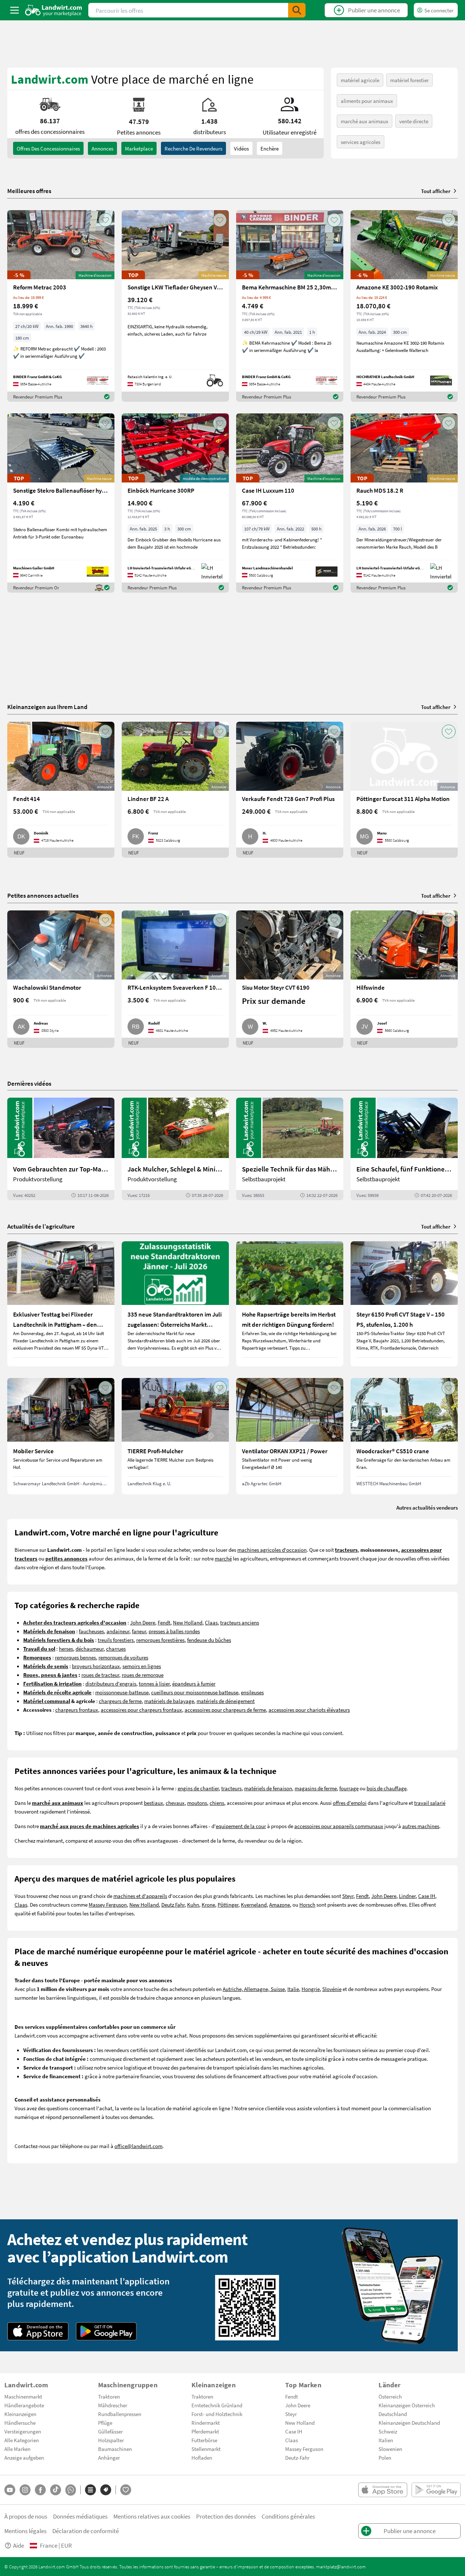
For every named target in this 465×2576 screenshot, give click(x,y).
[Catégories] (90, 2490)
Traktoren (109, 2396)
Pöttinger (228, 1904)
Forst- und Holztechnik (217, 2414)
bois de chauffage (387, 1788)
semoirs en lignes (142, 1666)
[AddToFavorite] (105, 220)
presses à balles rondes (174, 1631)
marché (223, 1558)
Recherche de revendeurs (193, 148)
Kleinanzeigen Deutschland (409, 2423)
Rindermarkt (206, 2423)
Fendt (164, 1622)
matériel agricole (360, 80)
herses (66, 1648)
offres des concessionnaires (48, 148)
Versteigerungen (23, 2431)
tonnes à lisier (154, 1683)
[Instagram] (25, 2490)
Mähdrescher (113, 2405)
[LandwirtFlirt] (126, 2490)
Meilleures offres (29, 191)
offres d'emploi (350, 1803)
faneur (139, 1631)
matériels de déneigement (226, 1701)
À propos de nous (26, 2516)
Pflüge (105, 2423)
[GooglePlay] (106, 2331)
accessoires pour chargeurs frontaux (141, 1710)
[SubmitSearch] (297, 10)
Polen (385, 2457)
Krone (208, 1904)
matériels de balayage (169, 1701)
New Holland (188, 1622)
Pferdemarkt (205, 2431)
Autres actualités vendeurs (427, 1507)
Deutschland (393, 2414)
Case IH (427, 1896)
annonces (102, 148)
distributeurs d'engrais (111, 1683)
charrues (116, 1648)
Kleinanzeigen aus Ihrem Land (47, 707)
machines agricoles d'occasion (272, 1550)
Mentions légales (25, 2531)
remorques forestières (160, 1640)
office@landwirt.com (138, 2146)
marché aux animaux (365, 121)
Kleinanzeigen (20, 2414)
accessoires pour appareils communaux (339, 1826)
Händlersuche (20, 2423)
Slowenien (390, 2449)
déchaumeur (90, 1648)
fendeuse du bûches (209, 1640)
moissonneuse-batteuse (122, 1692)
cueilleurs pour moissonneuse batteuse (195, 1692)
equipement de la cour (241, 1826)
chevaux (175, 1803)
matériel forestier (409, 80)
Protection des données (226, 2516)
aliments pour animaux (367, 101)
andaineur (118, 1631)
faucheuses (91, 1631)
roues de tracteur (100, 1675)
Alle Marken (17, 2449)
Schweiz (388, 2431)
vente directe (414, 121)
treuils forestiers (116, 1640)
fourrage (349, 1788)
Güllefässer (110, 2431)
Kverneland (254, 1904)
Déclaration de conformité (86, 2531)
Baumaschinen (115, 2449)
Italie (293, 1989)
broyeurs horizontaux (96, 1666)
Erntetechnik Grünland (217, 2405)
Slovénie (332, 1989)
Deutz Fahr (173, 1904)
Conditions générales (288, 2516)
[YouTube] (10, 2490)
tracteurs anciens (240, 1622)
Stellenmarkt (206, 2449)
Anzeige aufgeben (24, 2457)
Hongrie (311, 1989)
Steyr (348, 1896)
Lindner (407, 1896)
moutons (197, 1803)
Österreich (390, 2396)
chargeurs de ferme (120, 1701)
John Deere (143, 1622)
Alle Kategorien (22, 2440)
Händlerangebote (24, 2405)
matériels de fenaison (268, 1788)
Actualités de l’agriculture (41, 1226)
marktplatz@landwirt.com (341, 2567)
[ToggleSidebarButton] (15, 10)
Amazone (280, 1904)
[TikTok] (56, 2490)
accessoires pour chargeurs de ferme (225, 1710)
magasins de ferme (316, 1788)
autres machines (421, 1826)
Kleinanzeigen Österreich (407, 2405)
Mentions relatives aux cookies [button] (152, 2516)
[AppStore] (38, 2331)
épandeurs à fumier (194, 1683)
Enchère (270, 148)
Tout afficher (436, 191)
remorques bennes (75, 1657)
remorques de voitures (123, 1657)
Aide (19, 2545)
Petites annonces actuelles (43, 895)
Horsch (307, 1904)
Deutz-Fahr (297, 2457)
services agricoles (361, 142)
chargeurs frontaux (77, 1710)
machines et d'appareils (140, 1896)
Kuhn (193, 1904)
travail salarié (430, 1803)
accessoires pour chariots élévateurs (309, 1710)
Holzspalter (111, 2440)
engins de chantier (198, 1788)
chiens (217, 1803)
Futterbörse (204, 2440)
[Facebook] (40, 2490)
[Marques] (106, 2490)
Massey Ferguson (108, 1904)
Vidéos (241, 148)
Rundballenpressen (120, 2414)
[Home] (54, 10)
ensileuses (252, 1692)
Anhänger (109, 2457)
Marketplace (139, 148)
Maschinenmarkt (23, 2396)
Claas (211, 1622)
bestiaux (153, 1803)
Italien (386, 2440)
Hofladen (202, 2457)
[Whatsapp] (71, 2490)
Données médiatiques (80, 2516)
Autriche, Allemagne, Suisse (254, 1989)
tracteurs (231, 1788)
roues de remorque (143, 1675)
